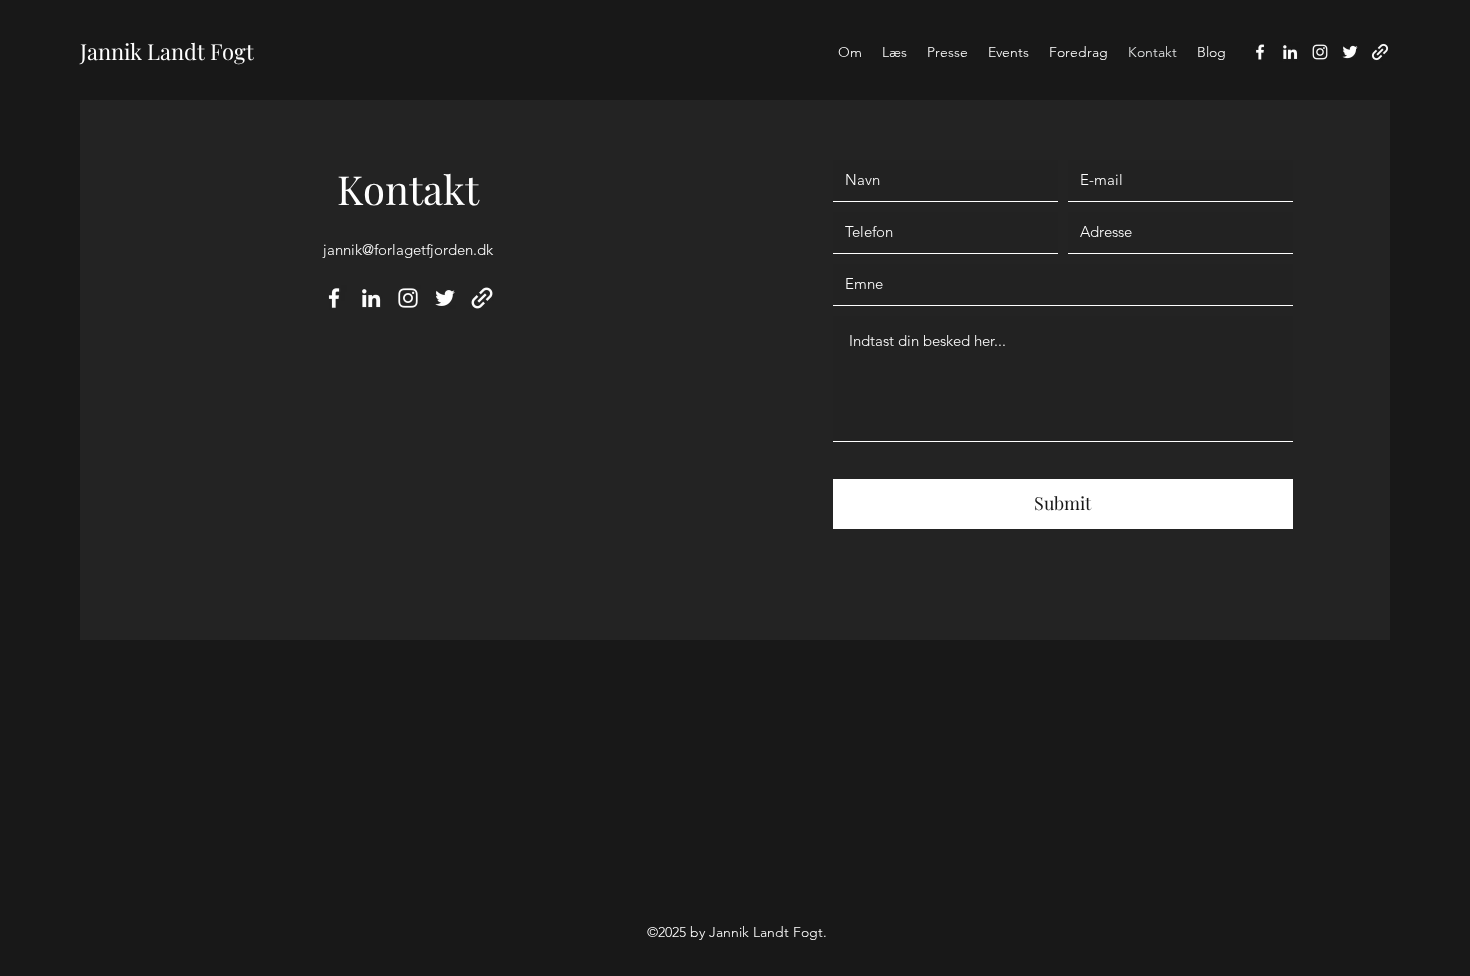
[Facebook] (1260, 52)
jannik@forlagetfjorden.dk (408, 249)
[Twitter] (1350, 52)
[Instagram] (1320, 52)
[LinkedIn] (1290, 52)
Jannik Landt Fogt (167, 51)
